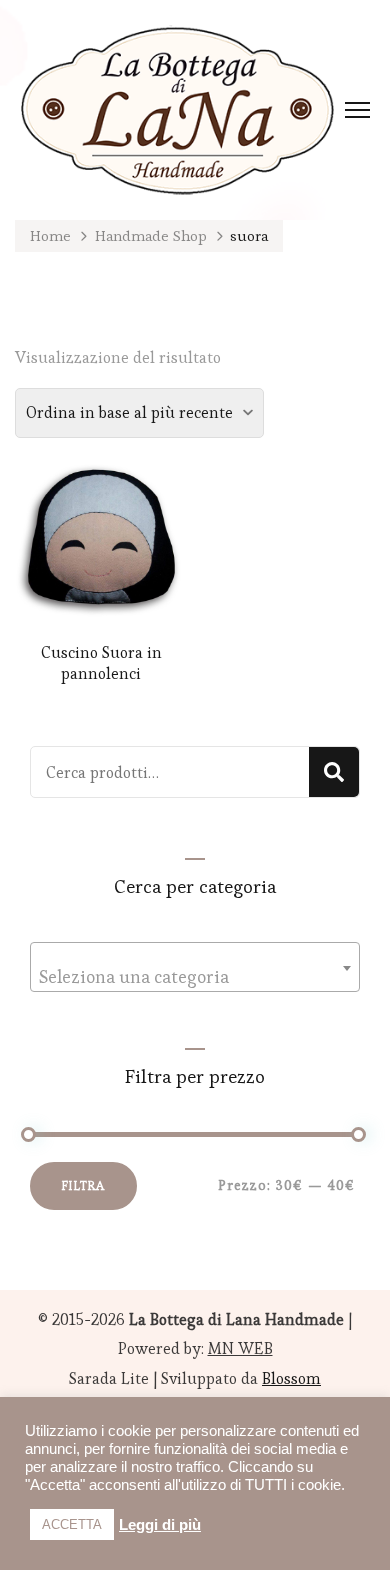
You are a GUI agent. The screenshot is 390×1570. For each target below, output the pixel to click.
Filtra (83, 1185)
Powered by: (195, 1348)
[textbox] (195, 977)
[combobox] (195, 967)
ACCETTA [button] (72, 1524)
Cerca (334, 772)
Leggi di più (160, 1525)
